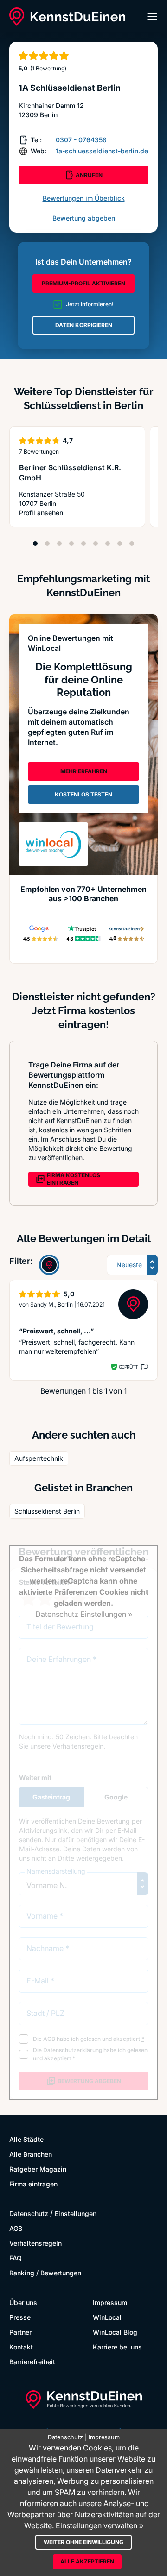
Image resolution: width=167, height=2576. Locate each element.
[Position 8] (120, 543)
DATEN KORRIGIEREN (84, 325)
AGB (16, 2228)
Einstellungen (76, 2213)
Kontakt (21, 2347)
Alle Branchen (31, 2154)
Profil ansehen (76, 513)
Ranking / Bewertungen (45, 2273)
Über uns (23, 2302)
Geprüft (128, 1367)
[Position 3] (59, 543)
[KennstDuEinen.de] (67, 17)
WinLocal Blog (115, 2332)
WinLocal (107, 2317)
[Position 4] (71, 543)
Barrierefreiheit (32, 2362)
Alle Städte (26, 2139)
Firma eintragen (33, 2184)
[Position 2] (47, 543)
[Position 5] (83, 543)
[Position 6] (96, 543)
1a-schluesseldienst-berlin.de (102, 151)
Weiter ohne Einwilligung (83, 2542)
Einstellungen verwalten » (100, 2525)
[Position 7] (108, 543)
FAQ (16, 2258)
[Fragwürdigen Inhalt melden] (143, 1367)
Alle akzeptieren (87, 2561)
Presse (20, 2317)
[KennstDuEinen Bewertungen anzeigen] (49, 1265)
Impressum (110, 2302)
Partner (20, 2332)
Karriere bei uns (117, 2347)
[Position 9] (132, 543)
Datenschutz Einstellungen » (84, 1614)
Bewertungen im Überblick (84, 198)
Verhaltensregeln (35, 2243)
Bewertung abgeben (84, 218)
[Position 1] (35, 543)
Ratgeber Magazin (38, 2169)
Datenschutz (29, 2213)
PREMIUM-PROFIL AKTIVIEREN (83, 283)
